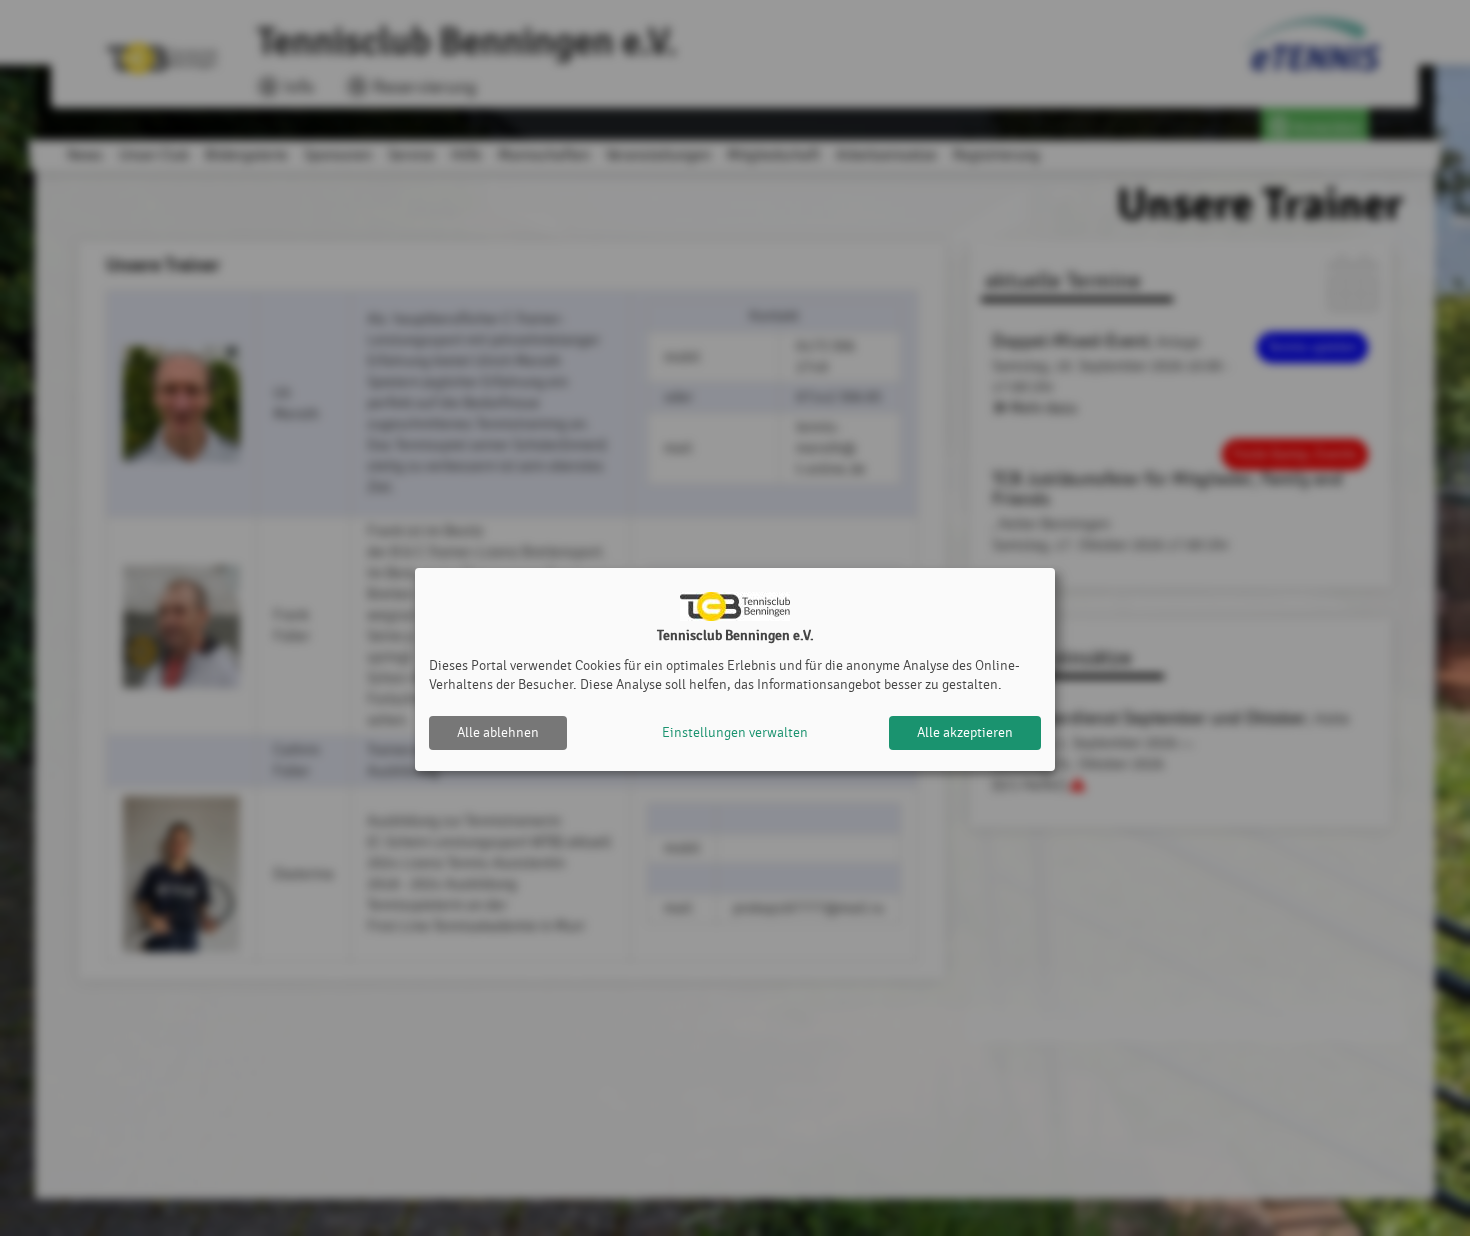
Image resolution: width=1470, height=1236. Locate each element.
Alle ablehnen (498, 732)
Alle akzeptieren (965, 732)
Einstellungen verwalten (735, 732)
